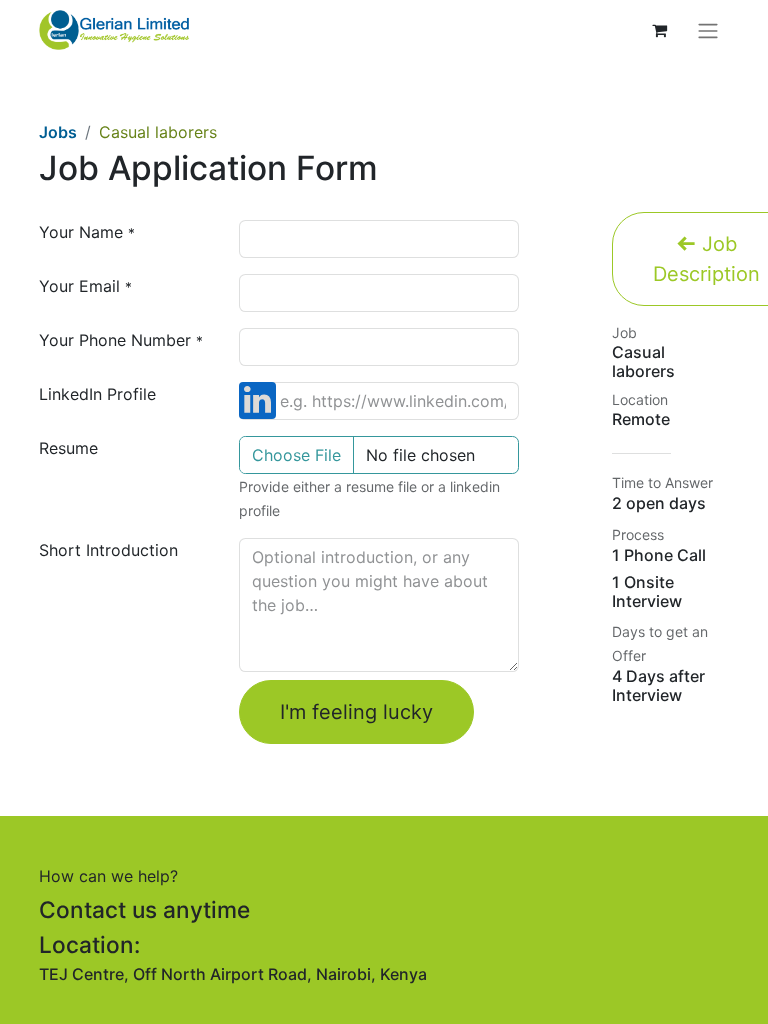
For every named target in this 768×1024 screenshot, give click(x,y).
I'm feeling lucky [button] (356, 712)
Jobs (58, 132)
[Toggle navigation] (708, 30)
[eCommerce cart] (659, 30)
